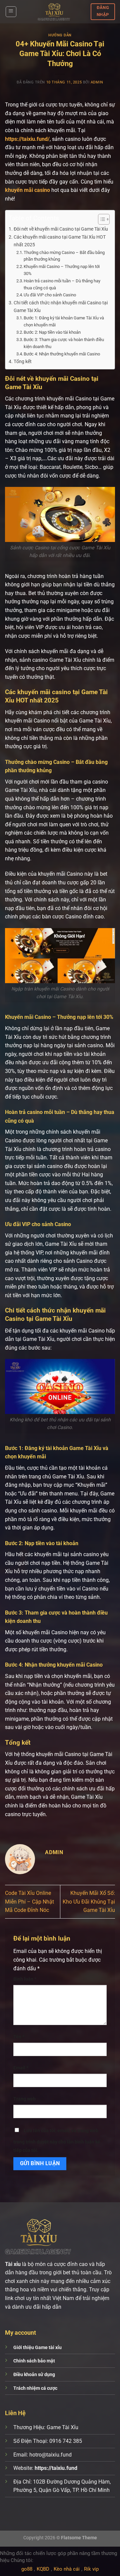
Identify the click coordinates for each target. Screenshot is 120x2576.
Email (21, 2068)
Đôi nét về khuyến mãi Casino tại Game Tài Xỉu (61, 229)
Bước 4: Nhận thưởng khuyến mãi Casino (62, 354)
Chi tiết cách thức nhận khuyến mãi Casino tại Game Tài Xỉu (61, 307)
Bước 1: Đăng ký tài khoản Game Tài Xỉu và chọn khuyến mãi (64, 321)
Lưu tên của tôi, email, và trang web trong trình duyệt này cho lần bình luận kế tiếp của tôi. (57, 2141)
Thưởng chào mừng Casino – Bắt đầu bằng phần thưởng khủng (64, 256)
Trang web (24, 2099)
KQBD (43, 2569)
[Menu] (11, 12)
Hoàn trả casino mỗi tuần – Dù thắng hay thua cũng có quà (62, 284)
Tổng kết (23, 362)
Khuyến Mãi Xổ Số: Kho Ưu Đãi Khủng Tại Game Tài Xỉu (89, 1902)
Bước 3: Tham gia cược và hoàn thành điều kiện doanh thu (64, 343)
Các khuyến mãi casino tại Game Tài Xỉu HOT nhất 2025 (60, 241)
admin (97, 82)
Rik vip (91, 2569)
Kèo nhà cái (67, 2569)
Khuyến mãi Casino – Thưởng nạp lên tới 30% (62, 270)
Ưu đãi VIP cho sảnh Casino (50, 295)
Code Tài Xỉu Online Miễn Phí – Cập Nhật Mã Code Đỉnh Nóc (29, 1902)
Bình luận (25, 1979)
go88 (27, 2569)
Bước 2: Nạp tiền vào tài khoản (52, 332)
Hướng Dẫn (60, 35)
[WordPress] (54, 12)
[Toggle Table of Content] (100, 219)
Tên (19, 2037)
